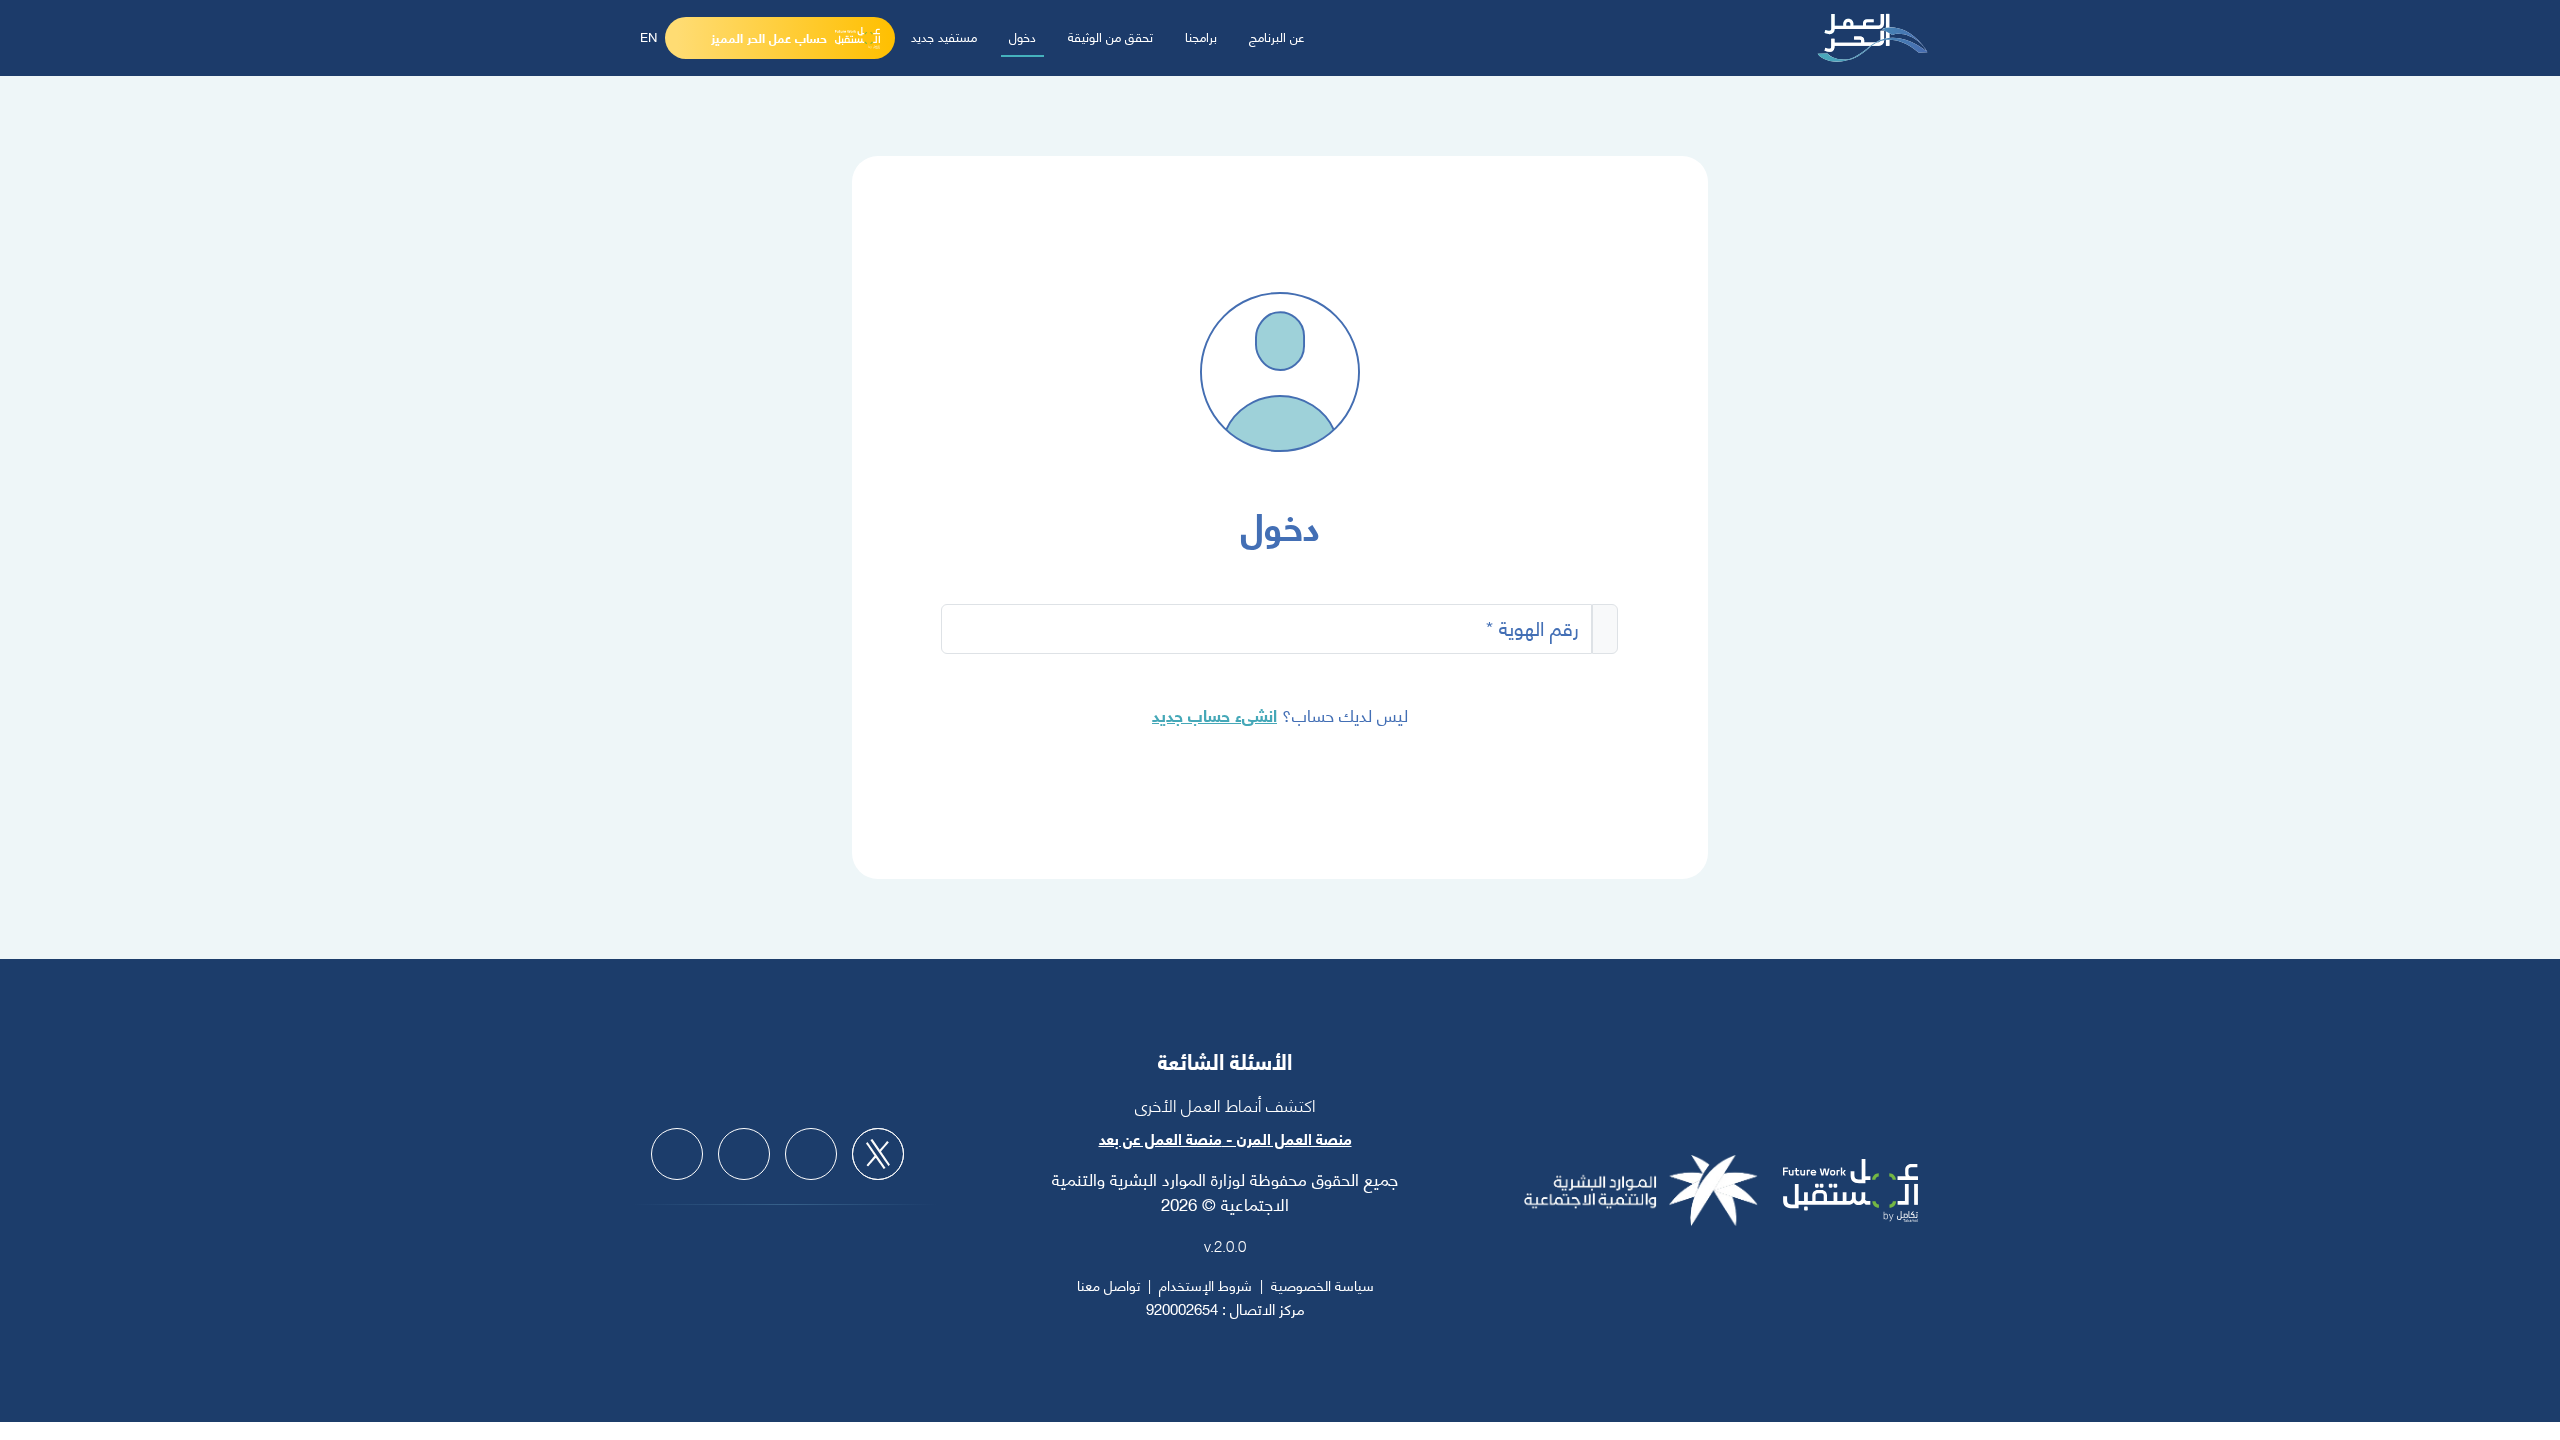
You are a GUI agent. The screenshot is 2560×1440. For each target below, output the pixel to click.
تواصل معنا (1108, 1284)
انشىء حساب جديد (1214, 714)
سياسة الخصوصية (1322, 1284)
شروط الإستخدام (1205, 1284)
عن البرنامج (1277, 36)
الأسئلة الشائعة (1225, 1060)
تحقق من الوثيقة (1110, 36)
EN (648, 36)
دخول (1022, 36)
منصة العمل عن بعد (1160, 1137)
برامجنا (1201, 36)
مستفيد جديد (944, 36)
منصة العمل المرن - (1287, 1137)
